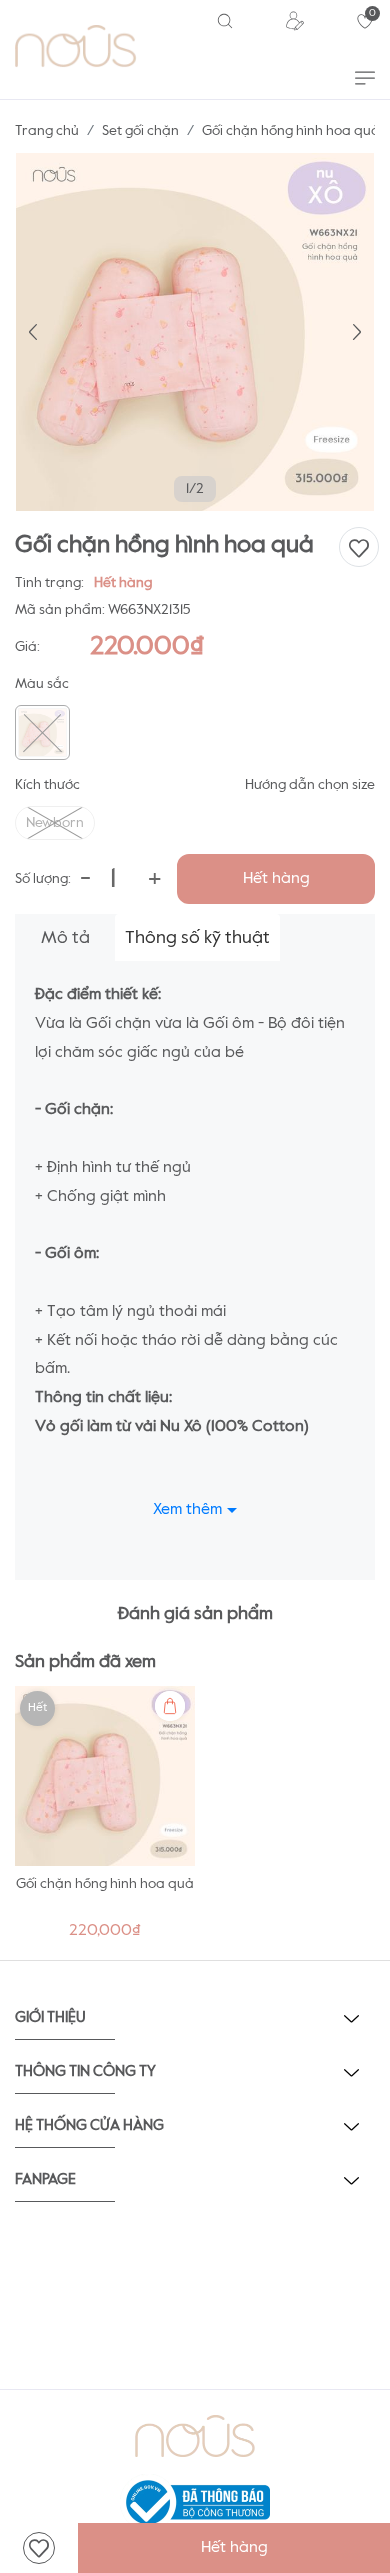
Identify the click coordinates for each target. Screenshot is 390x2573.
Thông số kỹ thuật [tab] (197, 938)
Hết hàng (276, 879)
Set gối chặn (140, 131)
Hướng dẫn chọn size (310, 785)
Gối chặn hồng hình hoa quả (105, 1884)
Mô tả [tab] (65, 938)
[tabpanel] (105, 1818)
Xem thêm (187, 1510)
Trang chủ (47, 131)
